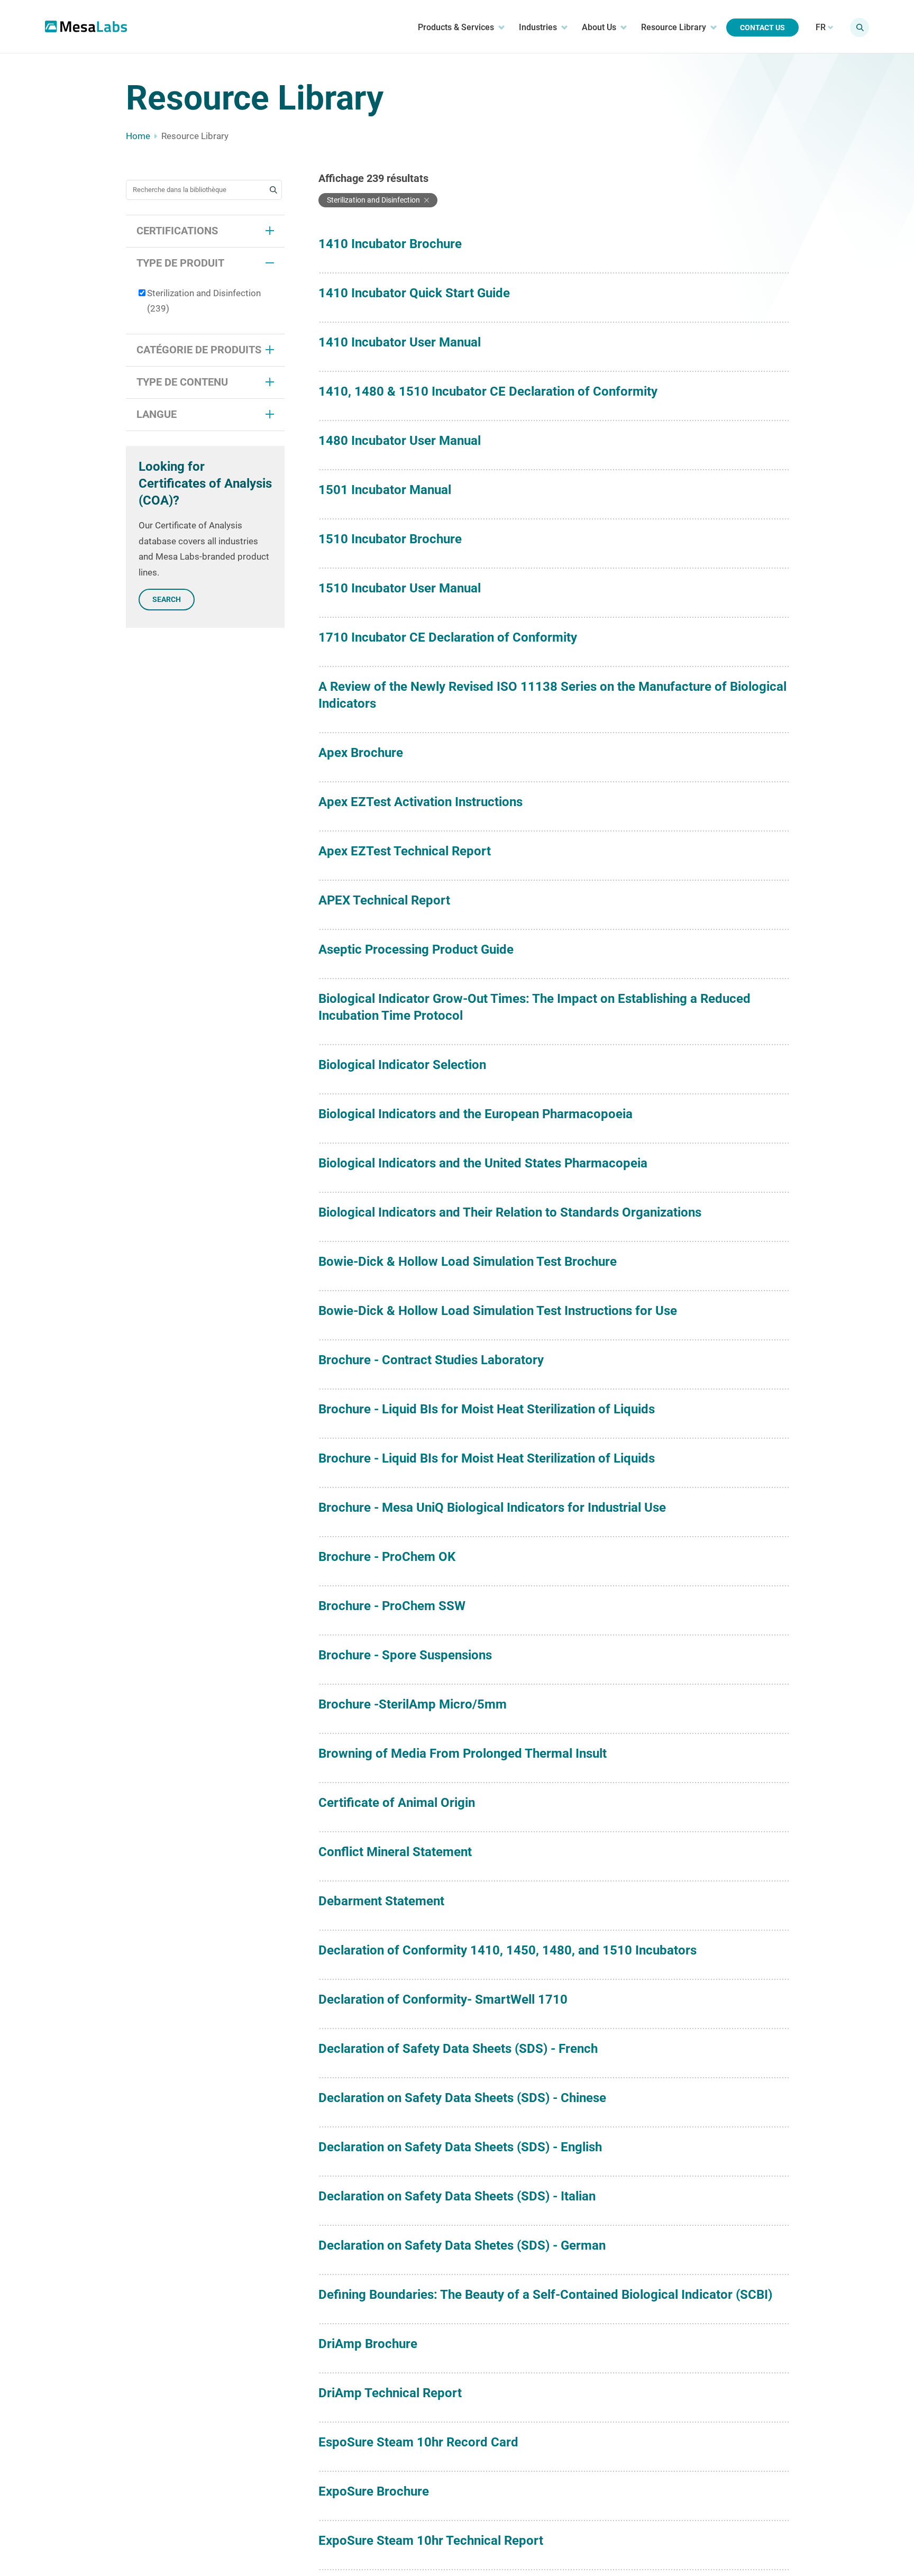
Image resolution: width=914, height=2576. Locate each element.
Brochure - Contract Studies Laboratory (431, 1360)
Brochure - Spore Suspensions (405, 1655)
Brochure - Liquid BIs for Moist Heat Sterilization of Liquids (487, 1409)
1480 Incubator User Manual (400, 441)
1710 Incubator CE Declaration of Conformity (448, 637)
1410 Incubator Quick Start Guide (414, 293)
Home (138, 136)
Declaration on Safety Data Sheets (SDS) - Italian (457, 2196)
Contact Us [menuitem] (762, 28)
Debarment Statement (381, 1901)
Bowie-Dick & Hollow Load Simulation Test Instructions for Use (498, 1311)
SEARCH (167, 599)
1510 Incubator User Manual (400, 588)
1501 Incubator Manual (385, 490)
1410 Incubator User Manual (400, 342)
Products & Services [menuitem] (456, 27)
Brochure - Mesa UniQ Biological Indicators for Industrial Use (492, 1508)
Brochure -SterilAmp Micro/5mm (413, 1704)
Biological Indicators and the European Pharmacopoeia (476, 1114)
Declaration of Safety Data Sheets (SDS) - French (458, 2049)
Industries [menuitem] (538, 27)
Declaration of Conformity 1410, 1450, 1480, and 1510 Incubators (508, 1950)
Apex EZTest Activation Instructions (421, 802)
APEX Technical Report (384, 900)
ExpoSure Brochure (374, 2491)
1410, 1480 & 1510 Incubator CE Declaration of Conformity (488, 391)
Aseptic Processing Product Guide (416, 949)
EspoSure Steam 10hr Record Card (418, 2442)
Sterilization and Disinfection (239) (204, 301)
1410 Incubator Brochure (390, 244)
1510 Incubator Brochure (390, 539)
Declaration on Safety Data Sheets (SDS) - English (460, 2147)
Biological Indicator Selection (402, 1065)
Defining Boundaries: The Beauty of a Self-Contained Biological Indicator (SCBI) (545, 2295)
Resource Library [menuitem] (674, 27)
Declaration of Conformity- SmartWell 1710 (443, 1999)
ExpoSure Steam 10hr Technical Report (431, 2541)
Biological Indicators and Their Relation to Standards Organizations (510, 1212)
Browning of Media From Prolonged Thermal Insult (463, 1753)
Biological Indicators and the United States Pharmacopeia (483, 1163)
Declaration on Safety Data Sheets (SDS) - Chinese (462, 2098)
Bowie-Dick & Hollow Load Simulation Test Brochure (468, 1262)
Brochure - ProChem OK (387, 1557)
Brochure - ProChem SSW (392, 1606)
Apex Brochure (361, 753)
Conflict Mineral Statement (395, 1852)
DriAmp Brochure (368, 2344)
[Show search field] (860, 28)
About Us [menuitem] (599, 27)
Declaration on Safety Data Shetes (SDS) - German (462, 2245)
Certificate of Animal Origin (397, 1803)
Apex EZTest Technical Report (405, 851)
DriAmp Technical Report (390, 2393)
